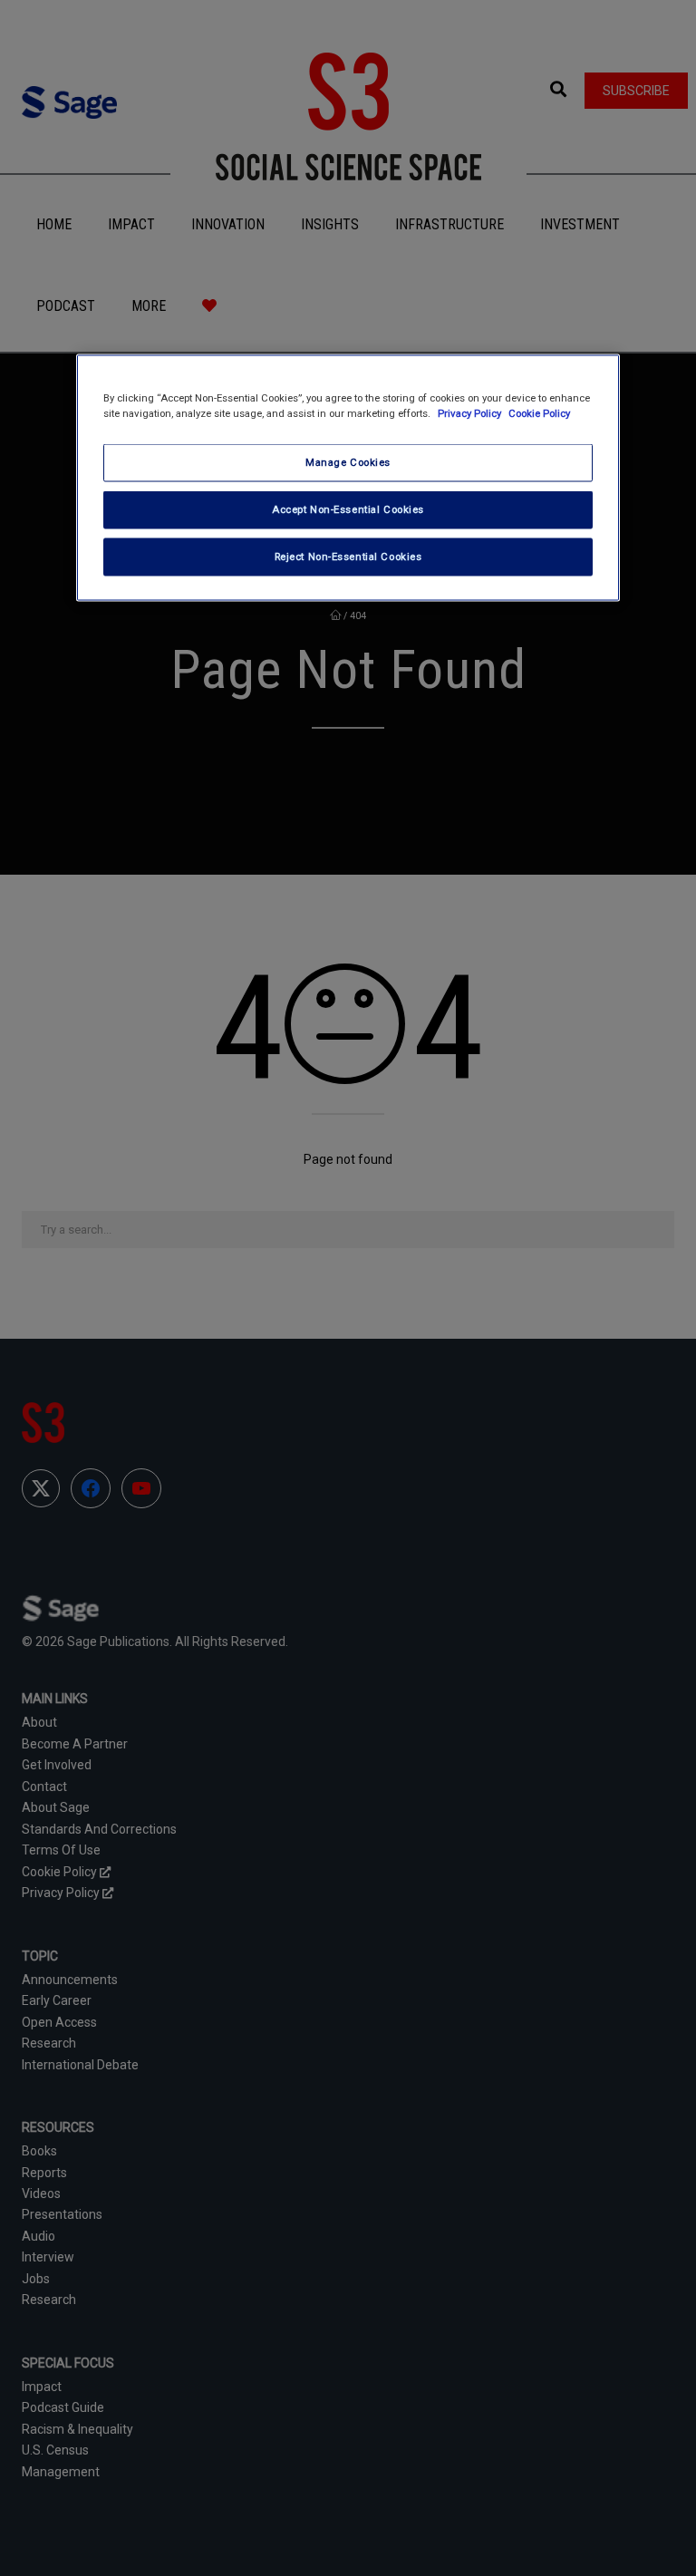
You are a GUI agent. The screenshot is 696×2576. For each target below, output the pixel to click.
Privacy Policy (471, 413)
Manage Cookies (348, 462)
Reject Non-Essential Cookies (348, 557)
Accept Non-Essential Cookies (348, 509)
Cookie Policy (539, 413)
